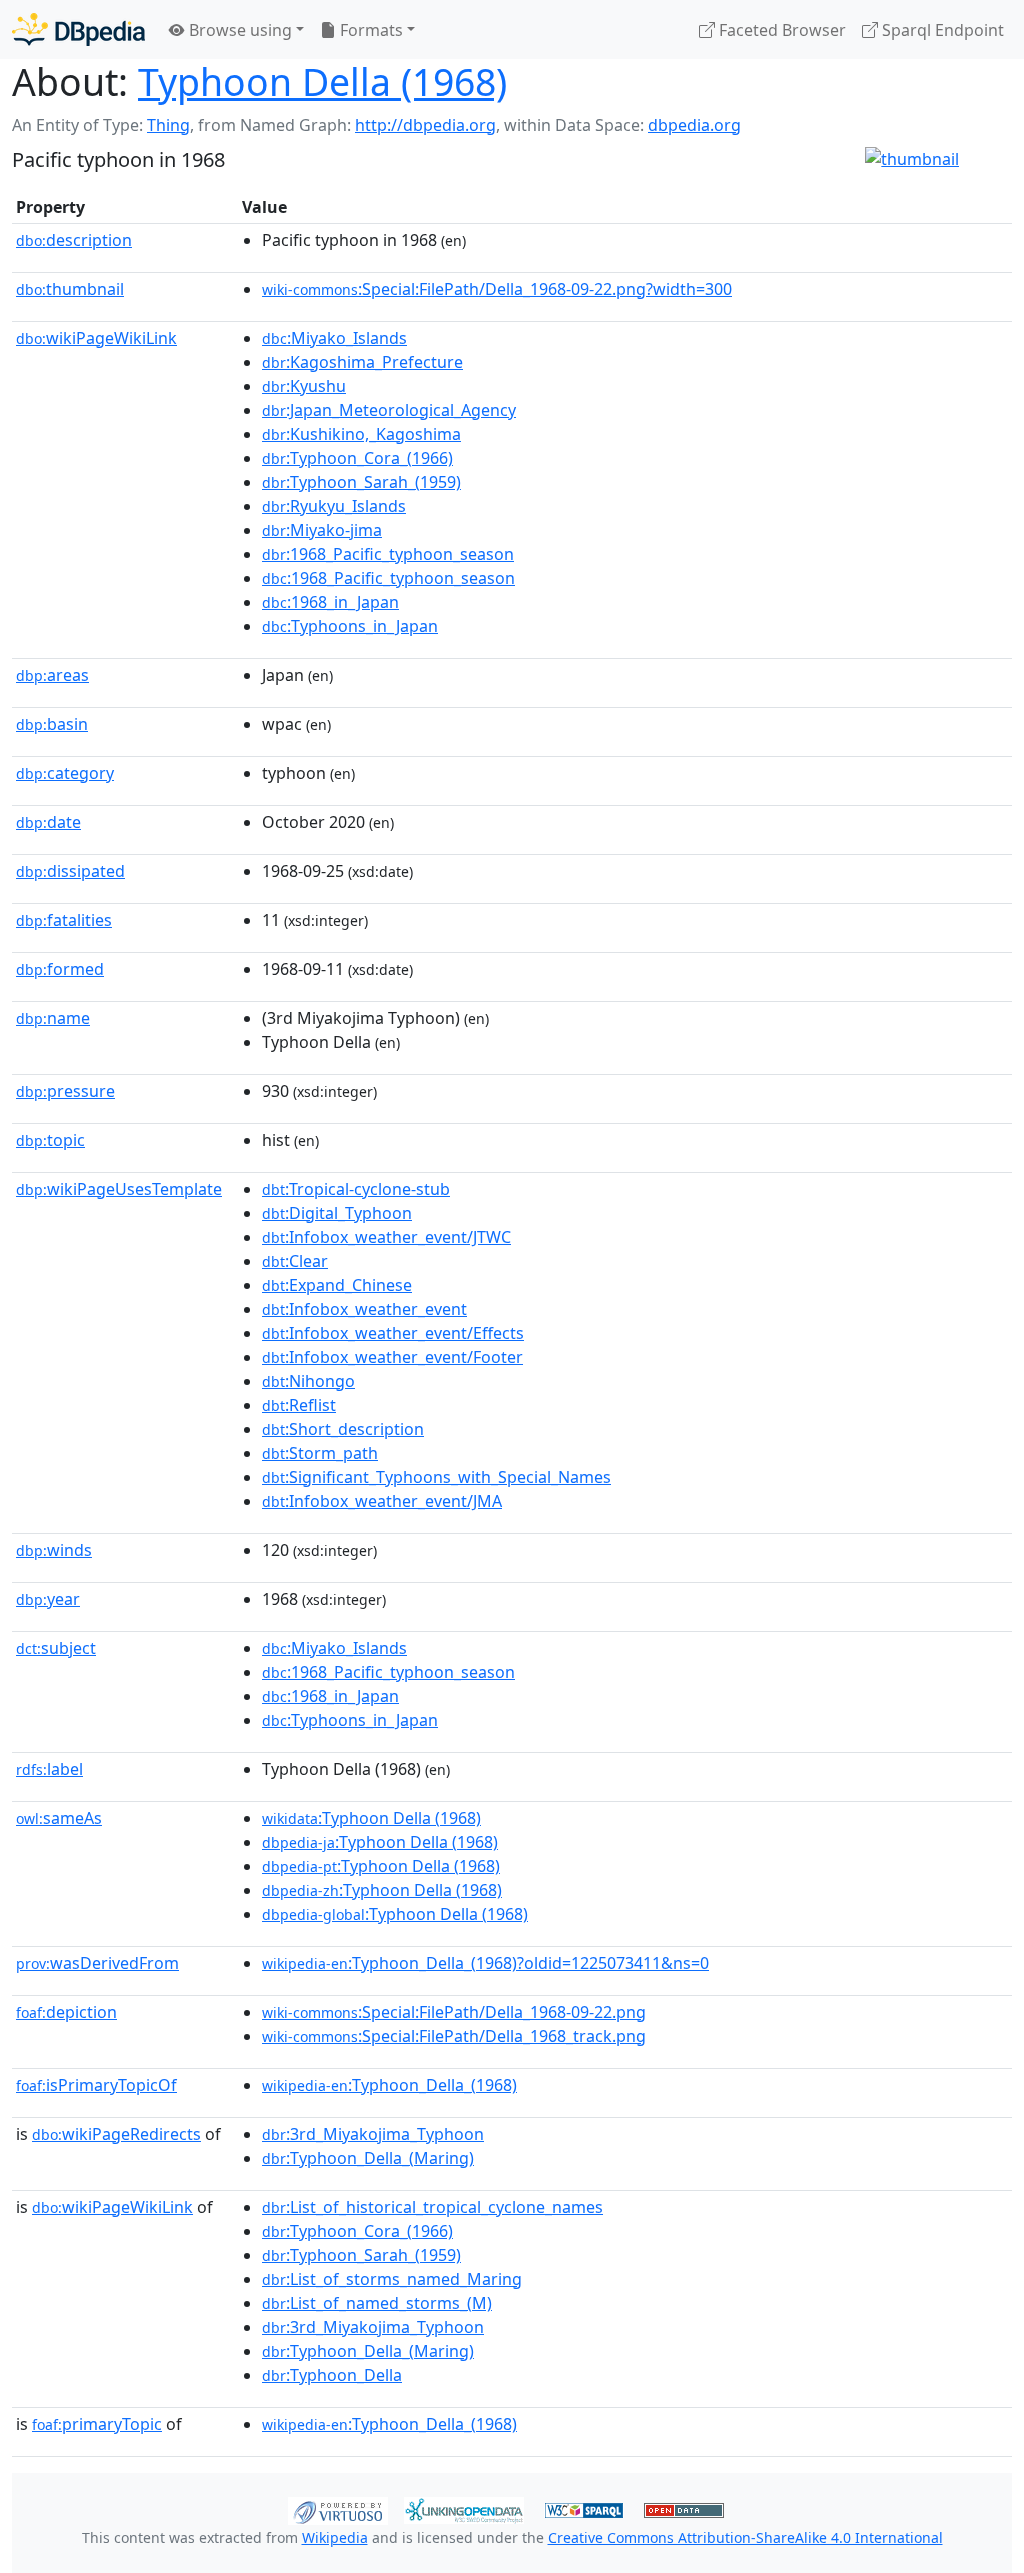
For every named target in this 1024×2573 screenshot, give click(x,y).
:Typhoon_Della (332, 2375)
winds (54, 1550)
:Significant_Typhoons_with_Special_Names (436, 1477)
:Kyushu (304, 386)
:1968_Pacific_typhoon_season (388, 554)
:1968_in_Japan (330, 602)
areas (52, 675)
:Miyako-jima (322, 530)
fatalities (64, 920)
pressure (65, 1091)
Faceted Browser (780, 30)
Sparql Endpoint (941, 30)
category (65, 773)
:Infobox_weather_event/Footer (392, 1357)
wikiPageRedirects (116, 2134)
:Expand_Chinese (337, 1285)
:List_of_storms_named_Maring (392, 2279)
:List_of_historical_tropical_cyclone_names (432, 2207)
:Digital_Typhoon (337, 1213)
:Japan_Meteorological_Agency (389, 410)
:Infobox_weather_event (364, 1309)
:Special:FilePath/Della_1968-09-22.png (454, 2012)
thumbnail (70, 289)
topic (50, 1140)
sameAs (59, 1818)
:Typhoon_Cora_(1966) (357, 458)
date (48, 822)
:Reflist (299, 1405)
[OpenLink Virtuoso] (338, 2509)
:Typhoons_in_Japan (350, 626)
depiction (66, 2012)
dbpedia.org (694, 125)
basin (52, 724)
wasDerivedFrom (97, 1963)
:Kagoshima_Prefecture (362, 362)
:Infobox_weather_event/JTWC (386, 1237)
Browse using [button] (238, 30)
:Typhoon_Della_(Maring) (368, 2158)
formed (60, 969)
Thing (168, 125)
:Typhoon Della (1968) (371, 1818)
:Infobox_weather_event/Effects (393, 1333)
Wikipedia (335, 2537)
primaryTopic (97, 2424)
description (74, 240)
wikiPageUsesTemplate (119, 1189)
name (53, 1018)
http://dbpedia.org (425, 125)
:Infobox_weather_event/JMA (382, 1501)
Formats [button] (369, 30)
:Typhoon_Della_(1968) (389, 2085)
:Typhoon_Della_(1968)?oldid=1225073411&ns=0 (485, 1963)
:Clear (295, 1261)
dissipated (70, 871)
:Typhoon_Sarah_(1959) (361, 482)
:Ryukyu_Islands (334, 506)
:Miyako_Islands (334, 338)
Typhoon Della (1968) (322, 81)
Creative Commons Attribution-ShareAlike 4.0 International (745, 2537)
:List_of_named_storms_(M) (377, 2303)
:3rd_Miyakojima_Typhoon (373, 2134)
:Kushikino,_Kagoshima (361, 434)
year (48, 1599)
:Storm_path (320, 1453)
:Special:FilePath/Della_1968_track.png (454, 2036)
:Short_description (343, 1429)
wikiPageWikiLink (96, 338)
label (49, 1769)
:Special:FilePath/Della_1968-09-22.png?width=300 (497, 289)
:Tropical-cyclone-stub (356, 1189)
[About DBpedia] (78, 29)
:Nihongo (308, 1381)
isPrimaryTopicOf (96, 2085)
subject (56, 1648)
